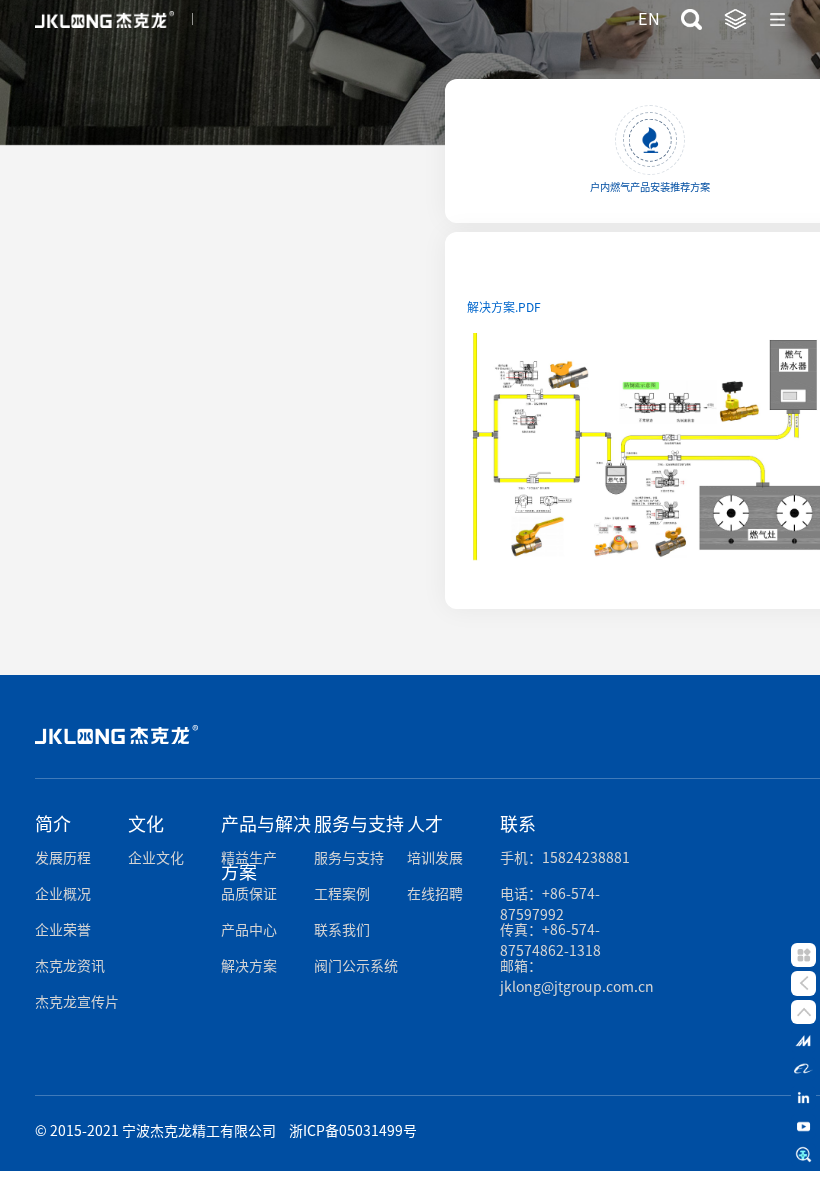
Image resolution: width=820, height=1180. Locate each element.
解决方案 (249, 966)
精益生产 (249, 858)
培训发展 (435, 858)
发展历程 (63, 858)
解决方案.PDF (504, 307)
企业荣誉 (63, 930)
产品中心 (249, 930)
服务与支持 (349, 858)
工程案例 (342, 894)
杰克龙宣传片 (77, 1002)
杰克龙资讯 (70, 966)
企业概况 (63, 894)
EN (649, 19)
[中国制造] (803, 1040)
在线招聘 (435, 894)
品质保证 (249, 894)
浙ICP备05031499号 (353, 1131)
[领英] (803, 1098)
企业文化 (156, 858)
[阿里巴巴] (803, 1069)
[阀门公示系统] (803, 1155)
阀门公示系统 (356, 966)
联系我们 (342, 930)
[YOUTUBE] (803, 1126)
